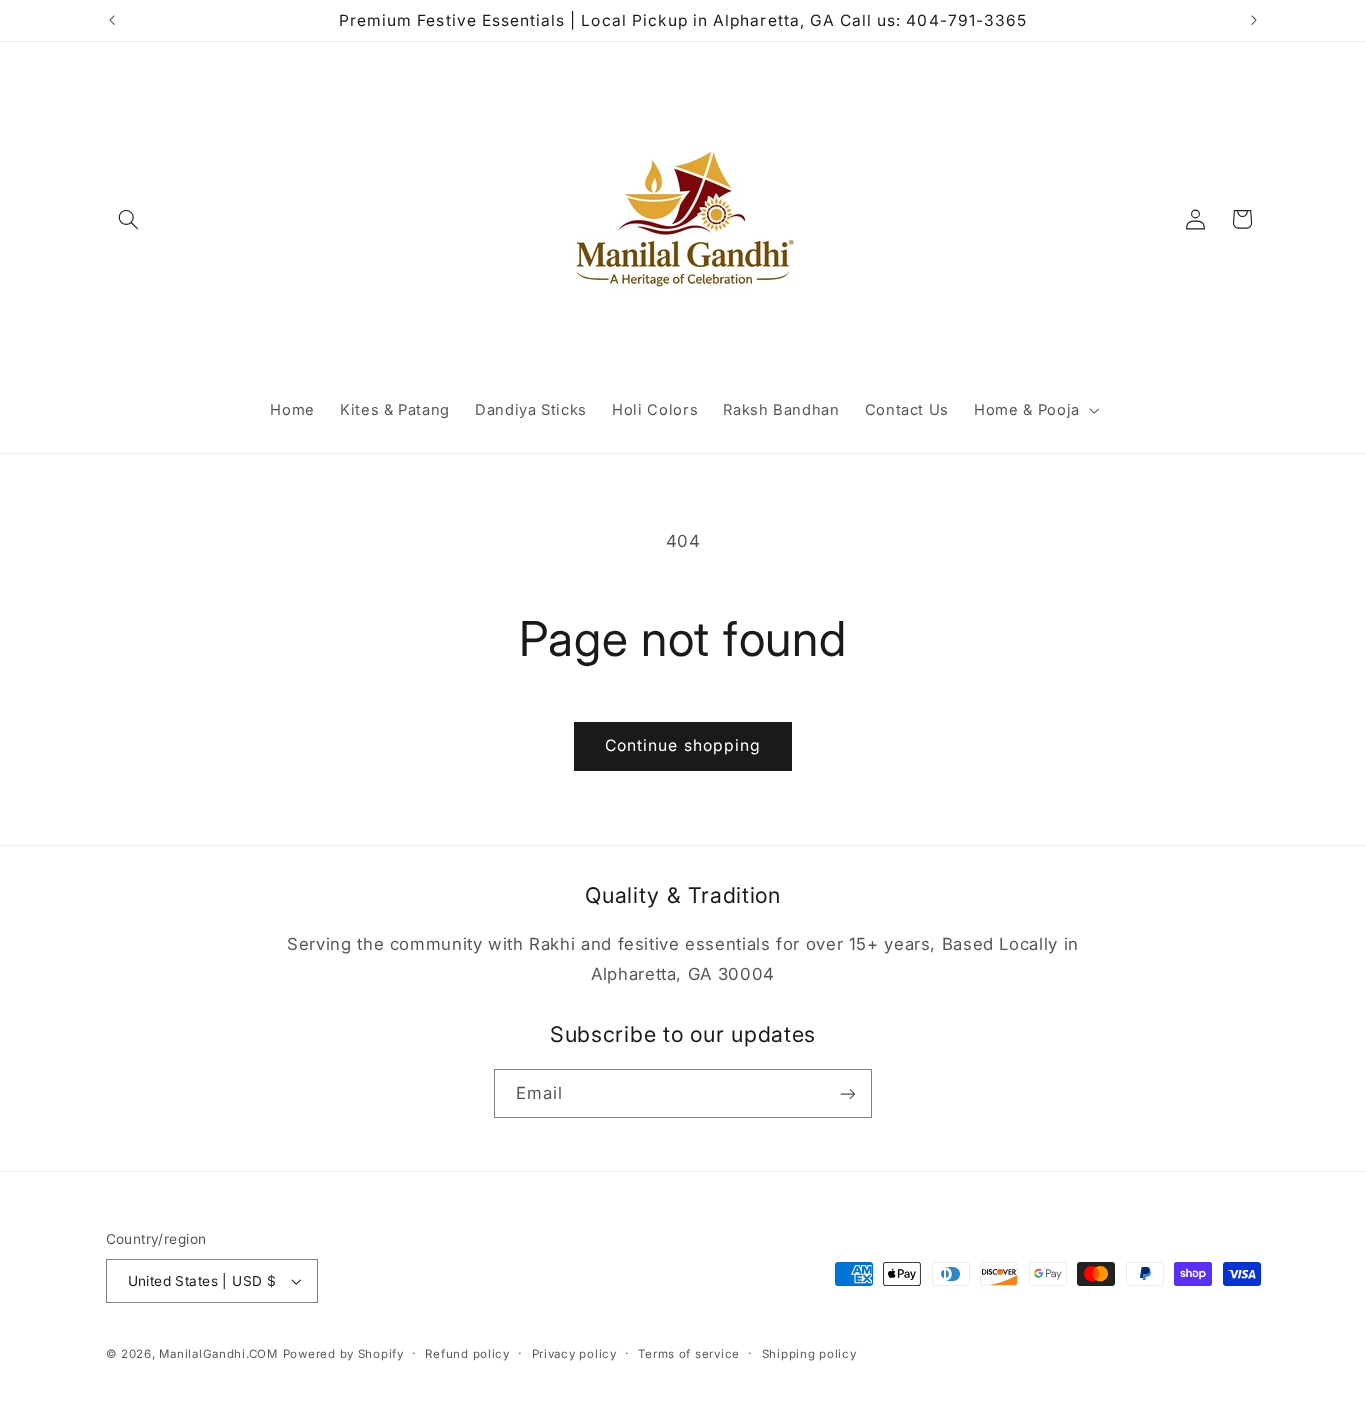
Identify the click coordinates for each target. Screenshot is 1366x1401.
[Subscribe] (848, 1093)
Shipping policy (809, 1354)
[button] (129, 219)
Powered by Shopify (343, 1354)
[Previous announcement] (112, 20)
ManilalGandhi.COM (218, 1354)
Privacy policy (574, 1354)
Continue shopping (683, 745)
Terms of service (689, 1354)
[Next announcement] (1254, 20)
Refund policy (467, 1354)
